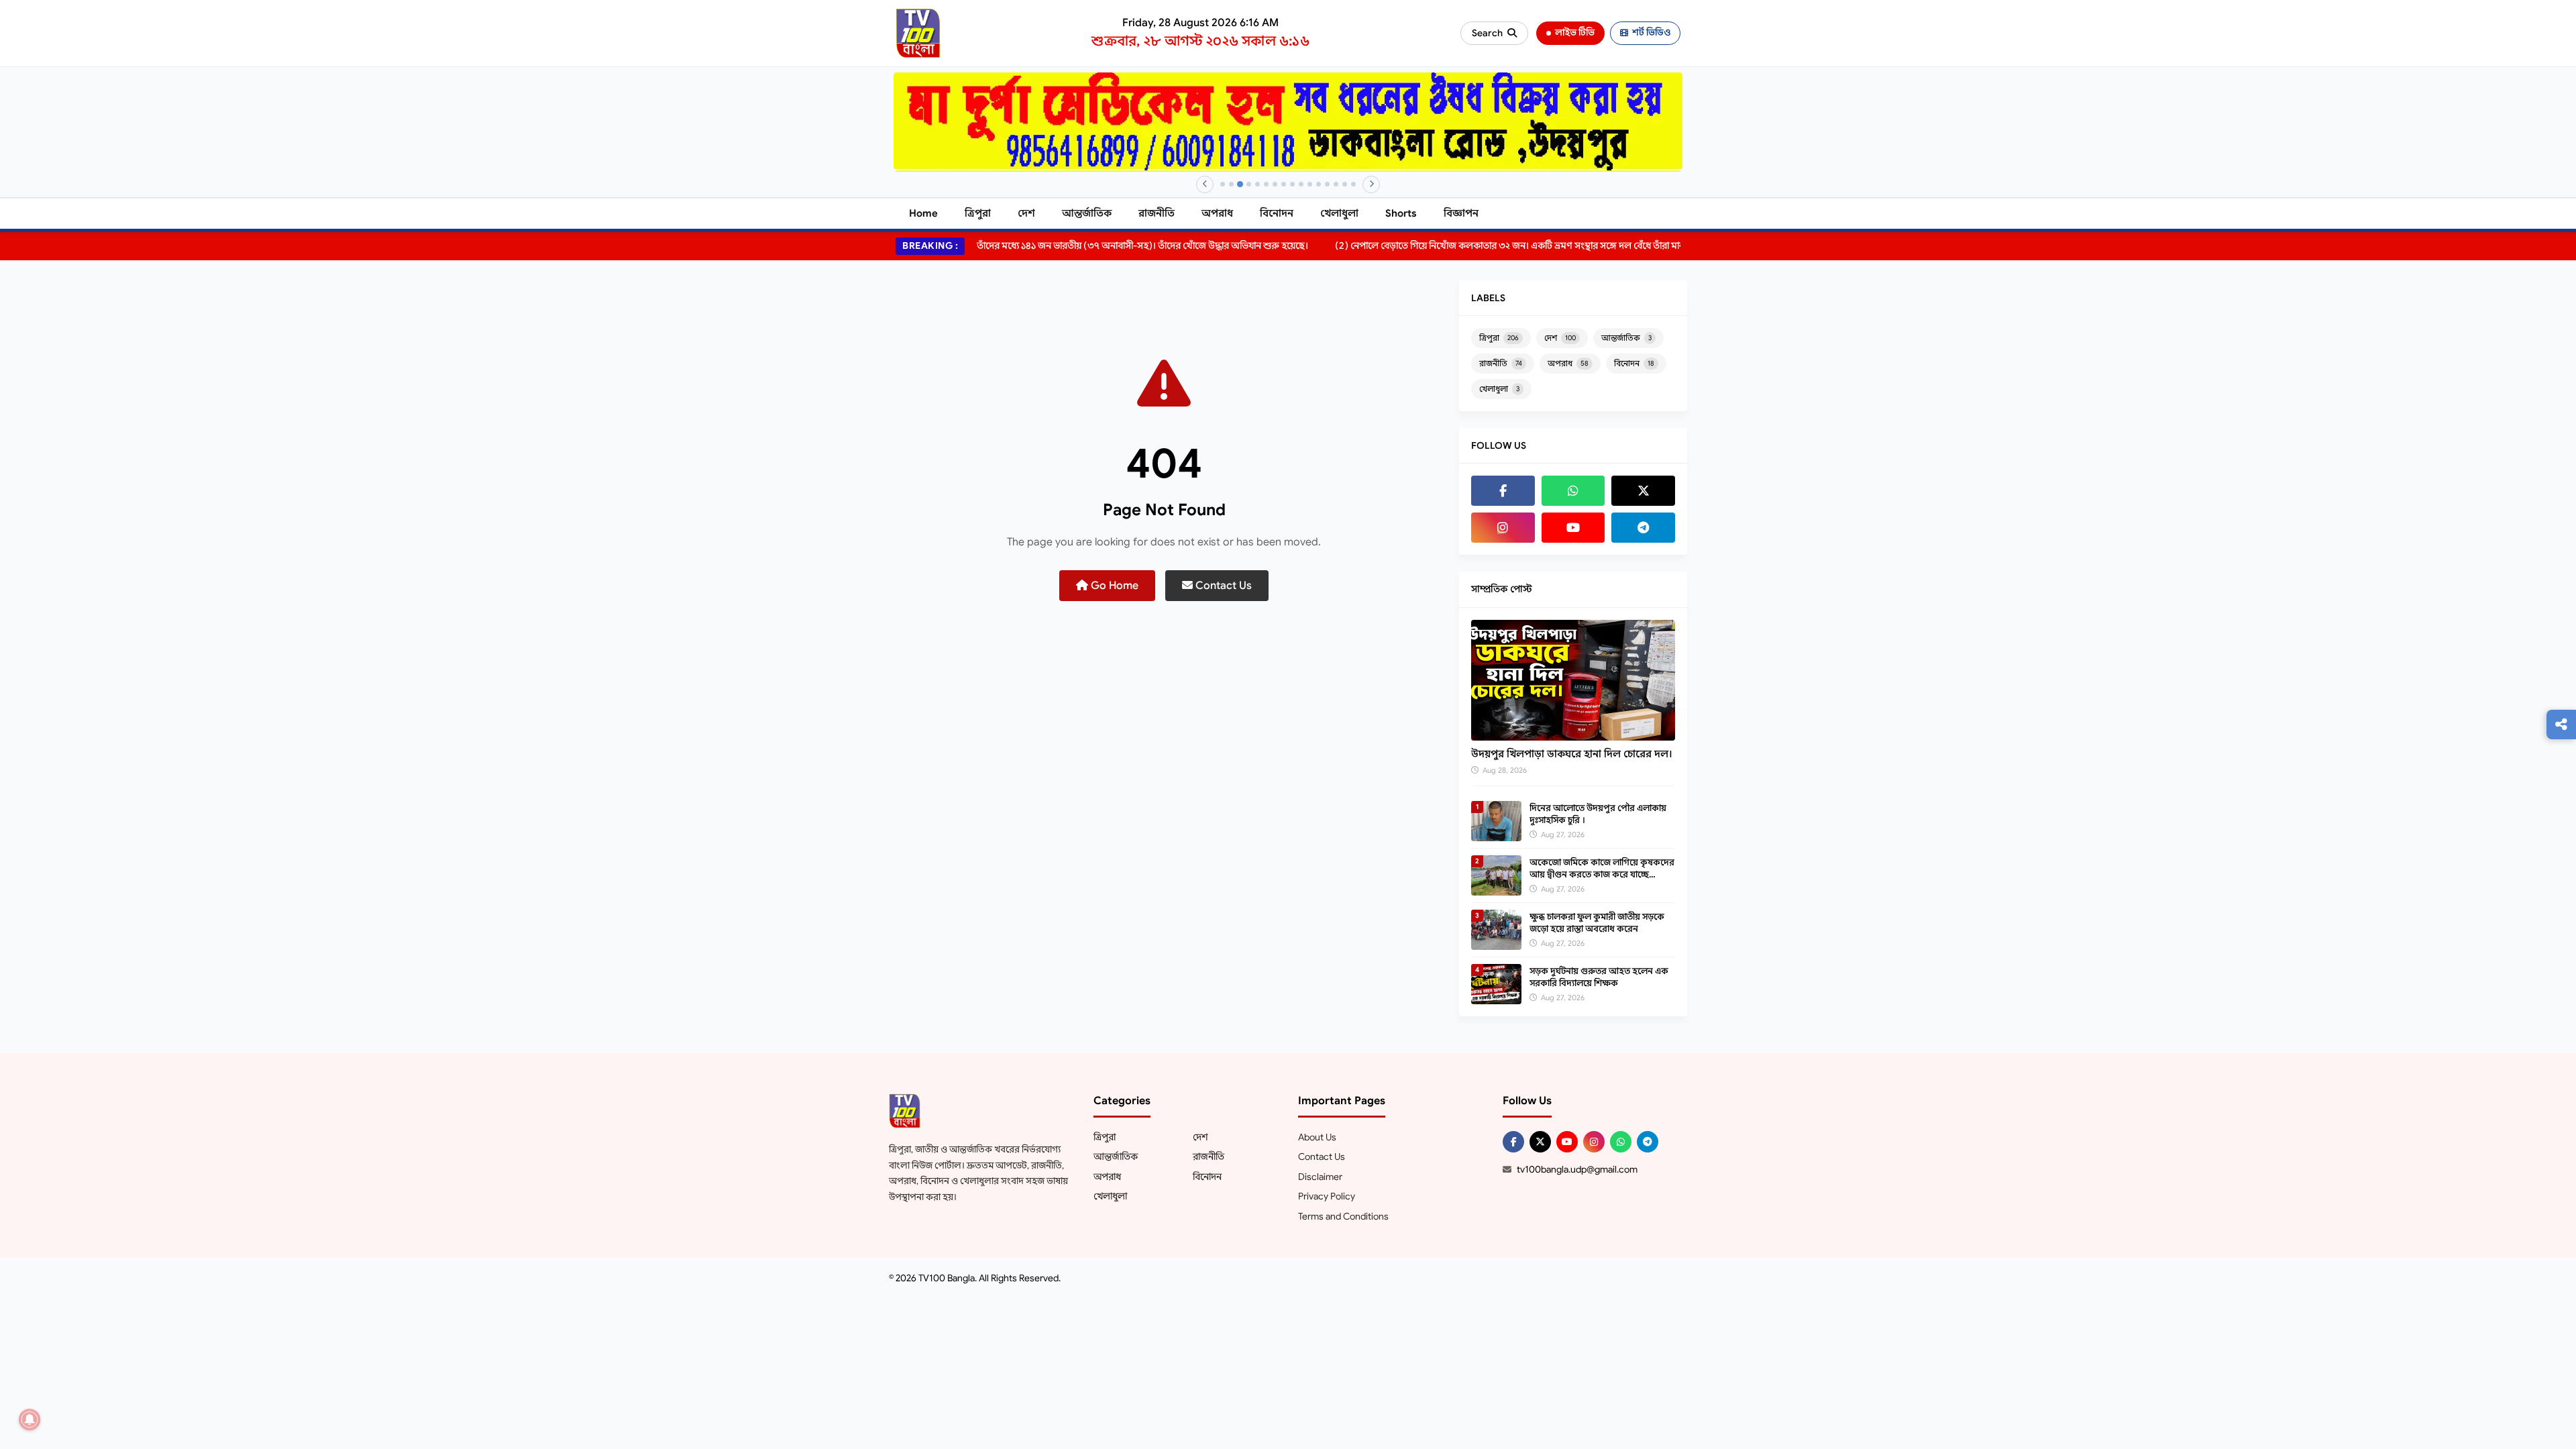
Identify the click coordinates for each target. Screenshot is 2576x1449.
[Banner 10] (1301, 184)
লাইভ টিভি (1575, 33)
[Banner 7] (1275, 184)
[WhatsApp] (1573, 491)
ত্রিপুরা (978, 213)
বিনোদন (1277, 213)
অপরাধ (1217, 213)
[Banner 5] (1257, 184)
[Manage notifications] (30, 1419)
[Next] (1371, 184)
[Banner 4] (1249, 184)
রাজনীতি (1157, 213)
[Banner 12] (1319, 184)
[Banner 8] (1284, 184)
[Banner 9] (1292, 184)
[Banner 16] (1353, 184)
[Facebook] (1503, 491)
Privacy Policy (1327, 1196)
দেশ (1026, 213)
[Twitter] (1643, 491)
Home (923, 213)
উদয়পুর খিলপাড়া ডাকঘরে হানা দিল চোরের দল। (1572, 754)
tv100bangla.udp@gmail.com (1577, 1169)
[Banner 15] (1345, 184)
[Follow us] (2561, 724)
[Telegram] (1643, 528)
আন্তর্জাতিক (1087, 213)
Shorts (1401, 213)
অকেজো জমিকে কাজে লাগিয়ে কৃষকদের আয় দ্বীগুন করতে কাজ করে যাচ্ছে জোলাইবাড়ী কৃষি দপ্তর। (1602, 874)
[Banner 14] (1336, 184)
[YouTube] (1573, 528)
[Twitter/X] (1540, 1142)
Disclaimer (1320, 1177)
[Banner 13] (1327, 184)
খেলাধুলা (1339, 213)
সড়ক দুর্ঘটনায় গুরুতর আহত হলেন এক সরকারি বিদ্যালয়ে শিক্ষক (1599, 977)
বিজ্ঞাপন (1461, 213)
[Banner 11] (1310, 184)
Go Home (1113, 586)
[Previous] (1205, 184)
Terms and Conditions (1343, 1216)
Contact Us (1222, 586)
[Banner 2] (1231, 184)
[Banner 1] (1223, 184)
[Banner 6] (1266, 184)
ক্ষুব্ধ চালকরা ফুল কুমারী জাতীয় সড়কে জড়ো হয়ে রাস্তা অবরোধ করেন (1597, 923)
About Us (1317, 1137)
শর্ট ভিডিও (1651, 33)
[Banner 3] (1240, 184)
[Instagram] (1503, 528)
